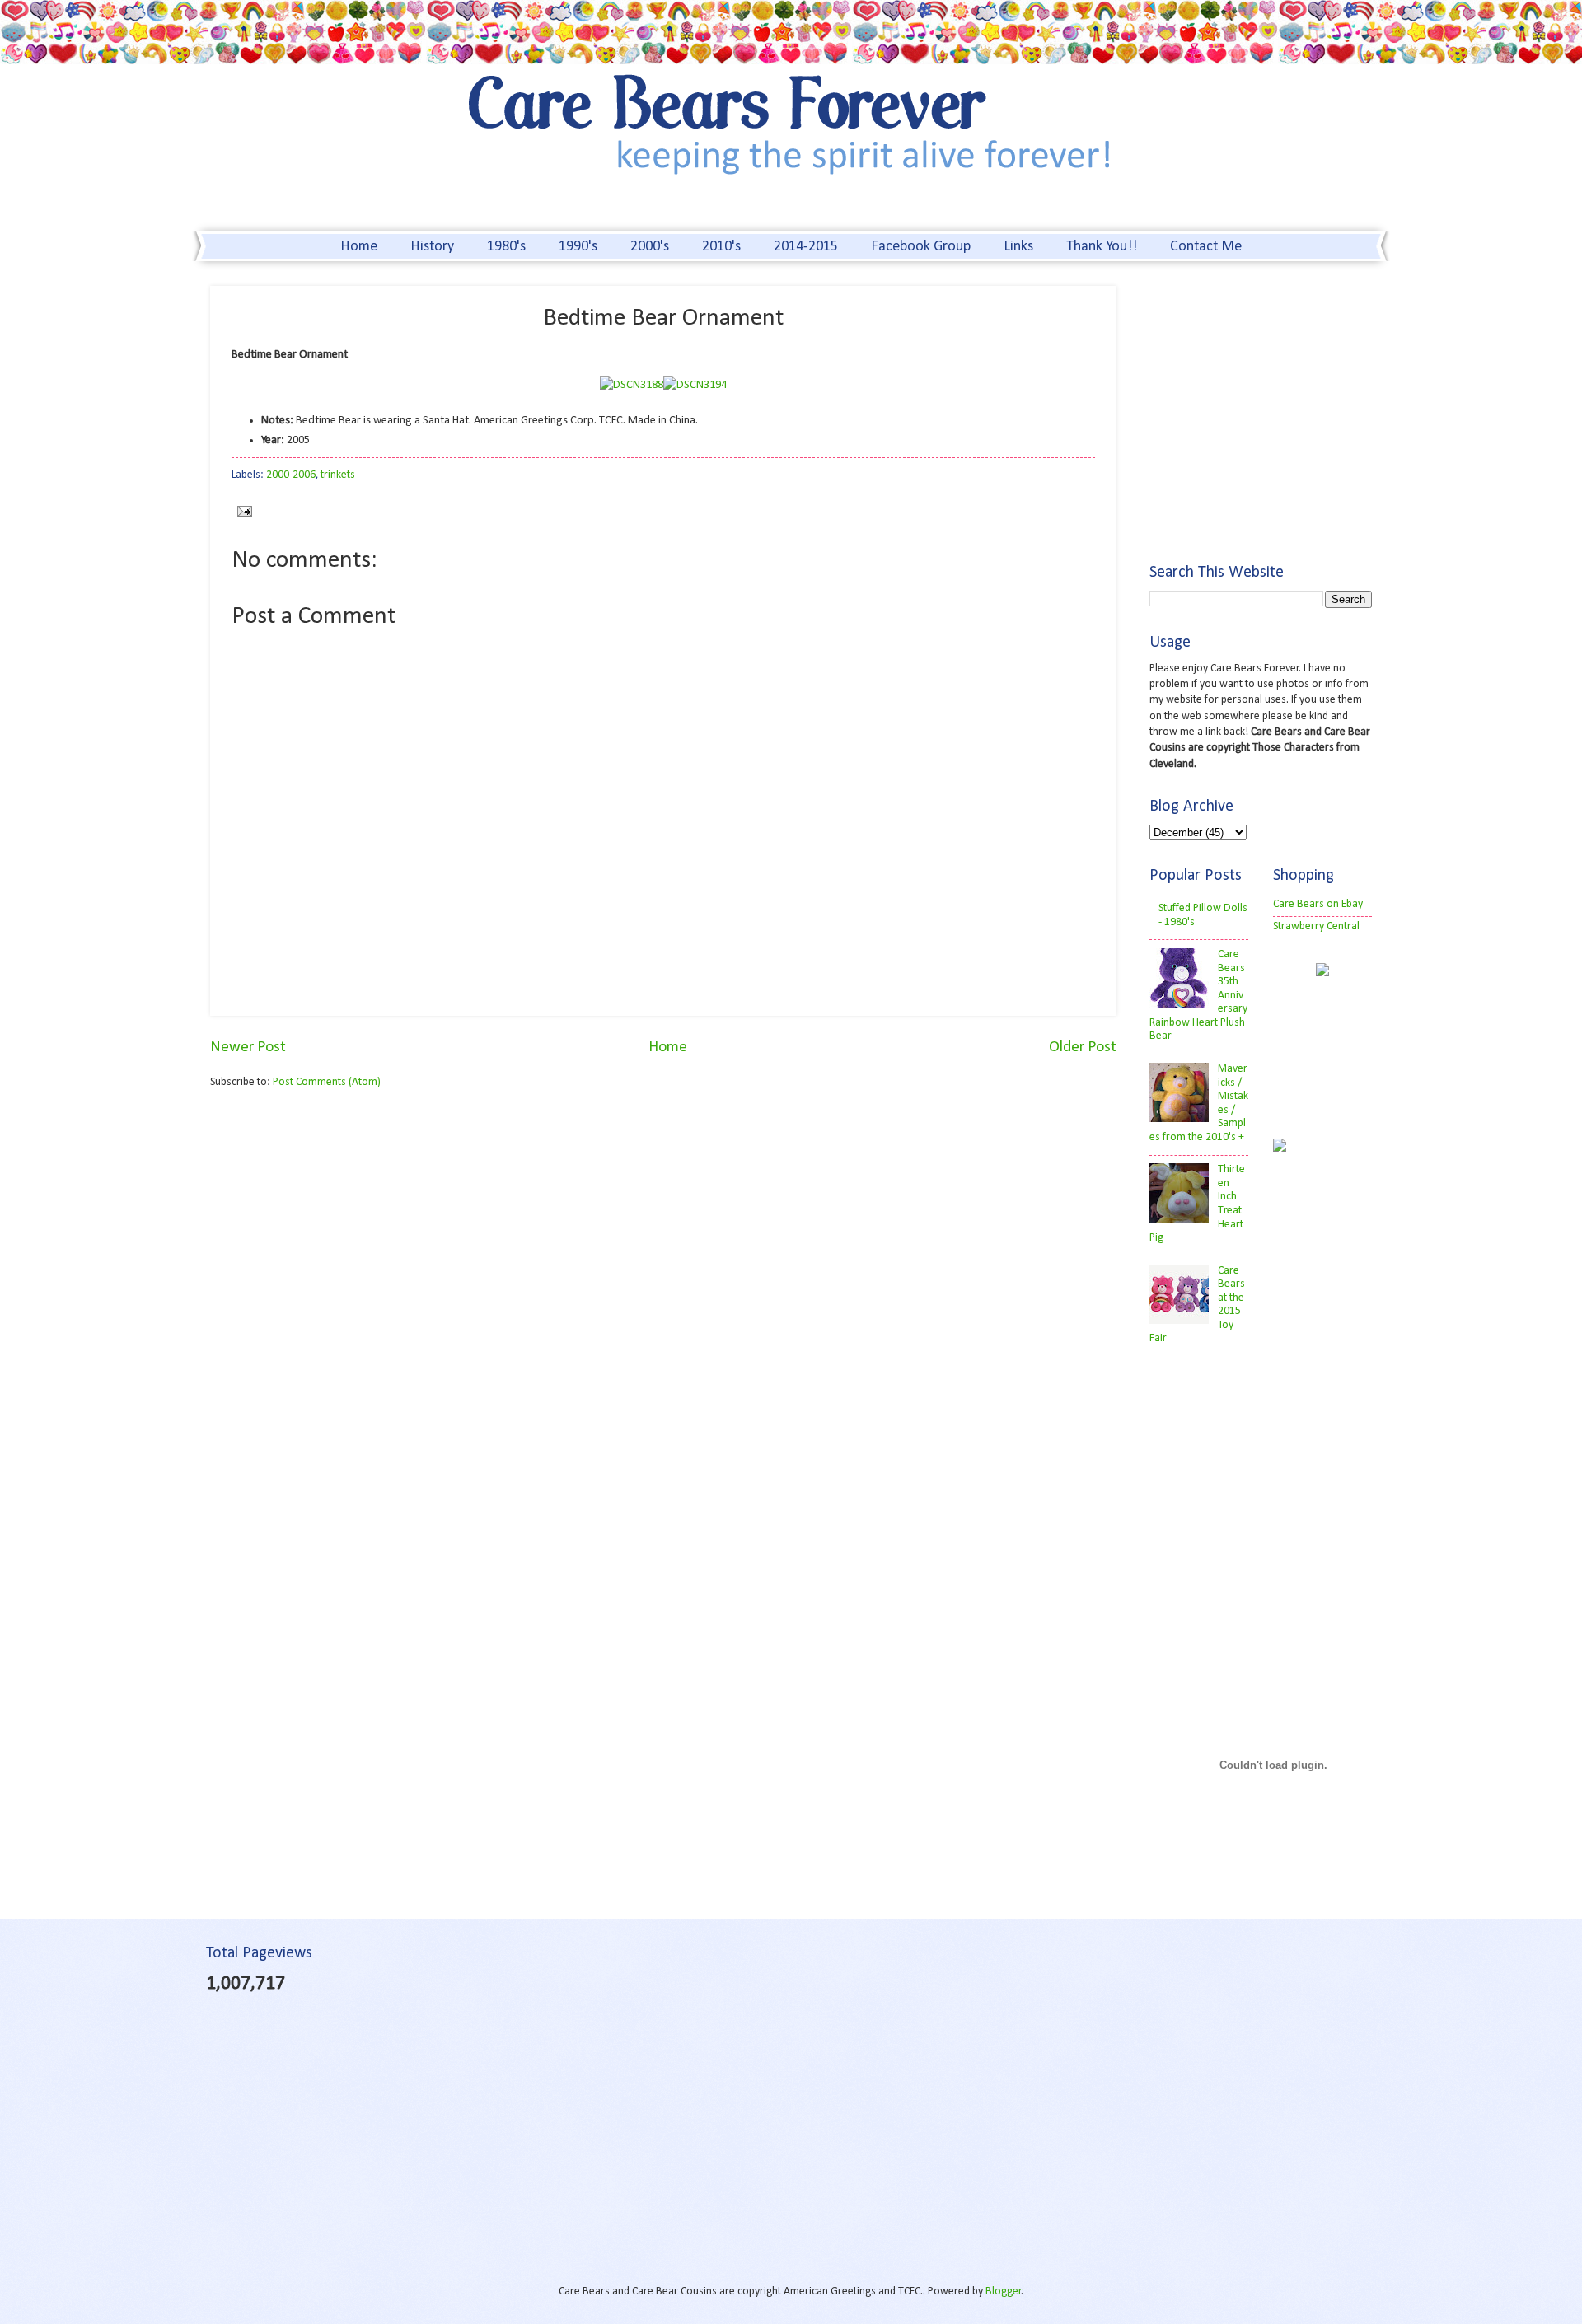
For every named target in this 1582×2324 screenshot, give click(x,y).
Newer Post (248, 1047)
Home (359, 247)
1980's (506, 247)
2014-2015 (806, 247)
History (432, 247)
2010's (721, 247)
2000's (650, 247)
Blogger (1004, 2291)
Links (1018, 247)
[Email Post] (242, 511)
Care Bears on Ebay (1318, 904)
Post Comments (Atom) (327, 1082)
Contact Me (1206, 247)
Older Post (1083, 1047)
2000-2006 (291, 475)
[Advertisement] (349, 1231)
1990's (578, 247)
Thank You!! (1102, 247)
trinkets (338, 475)
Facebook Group (921, 247)
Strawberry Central (1316, 926)
